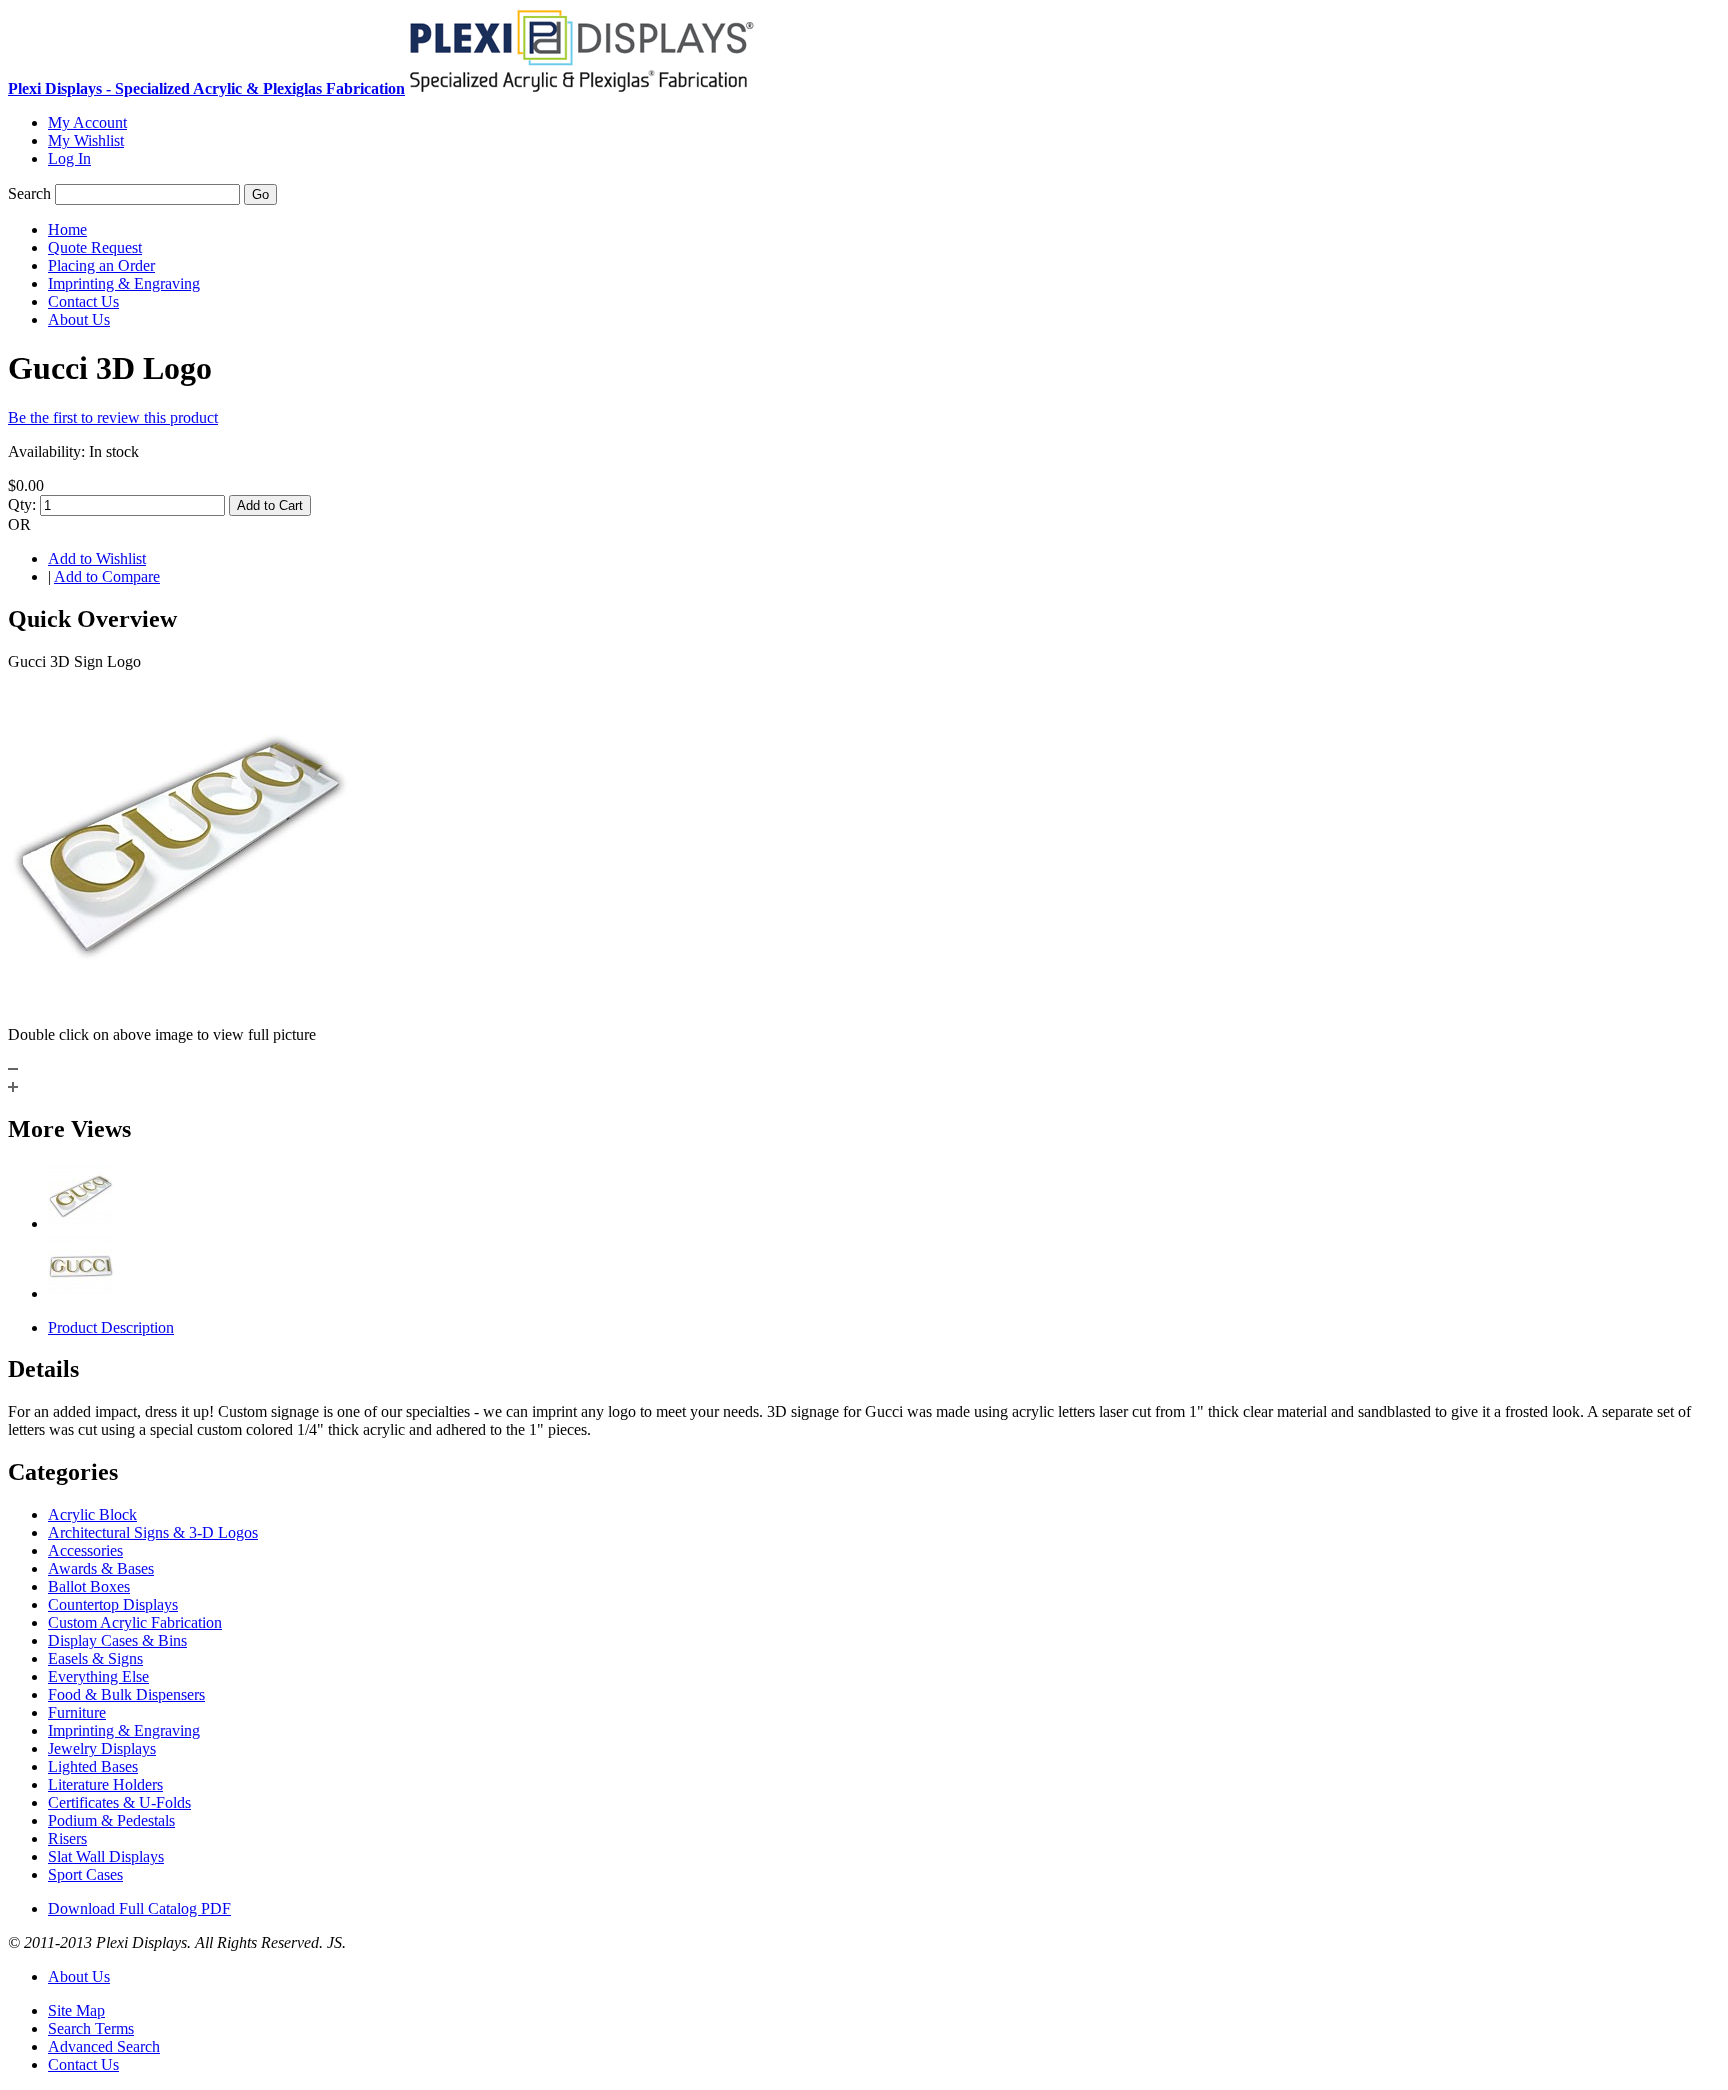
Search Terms (91, 2028)
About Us (79, 1976)
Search (29, 193)
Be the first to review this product (113, 417)
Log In (69, 158)
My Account (87, 122)
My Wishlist (86, 140)
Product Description (111, 1327)
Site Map (76, 2010)
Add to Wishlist (97, 558)
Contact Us (83, 2064)
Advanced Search (104, 2046)
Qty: (22, 504)
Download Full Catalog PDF (139, 1908)
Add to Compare (107, 576)
